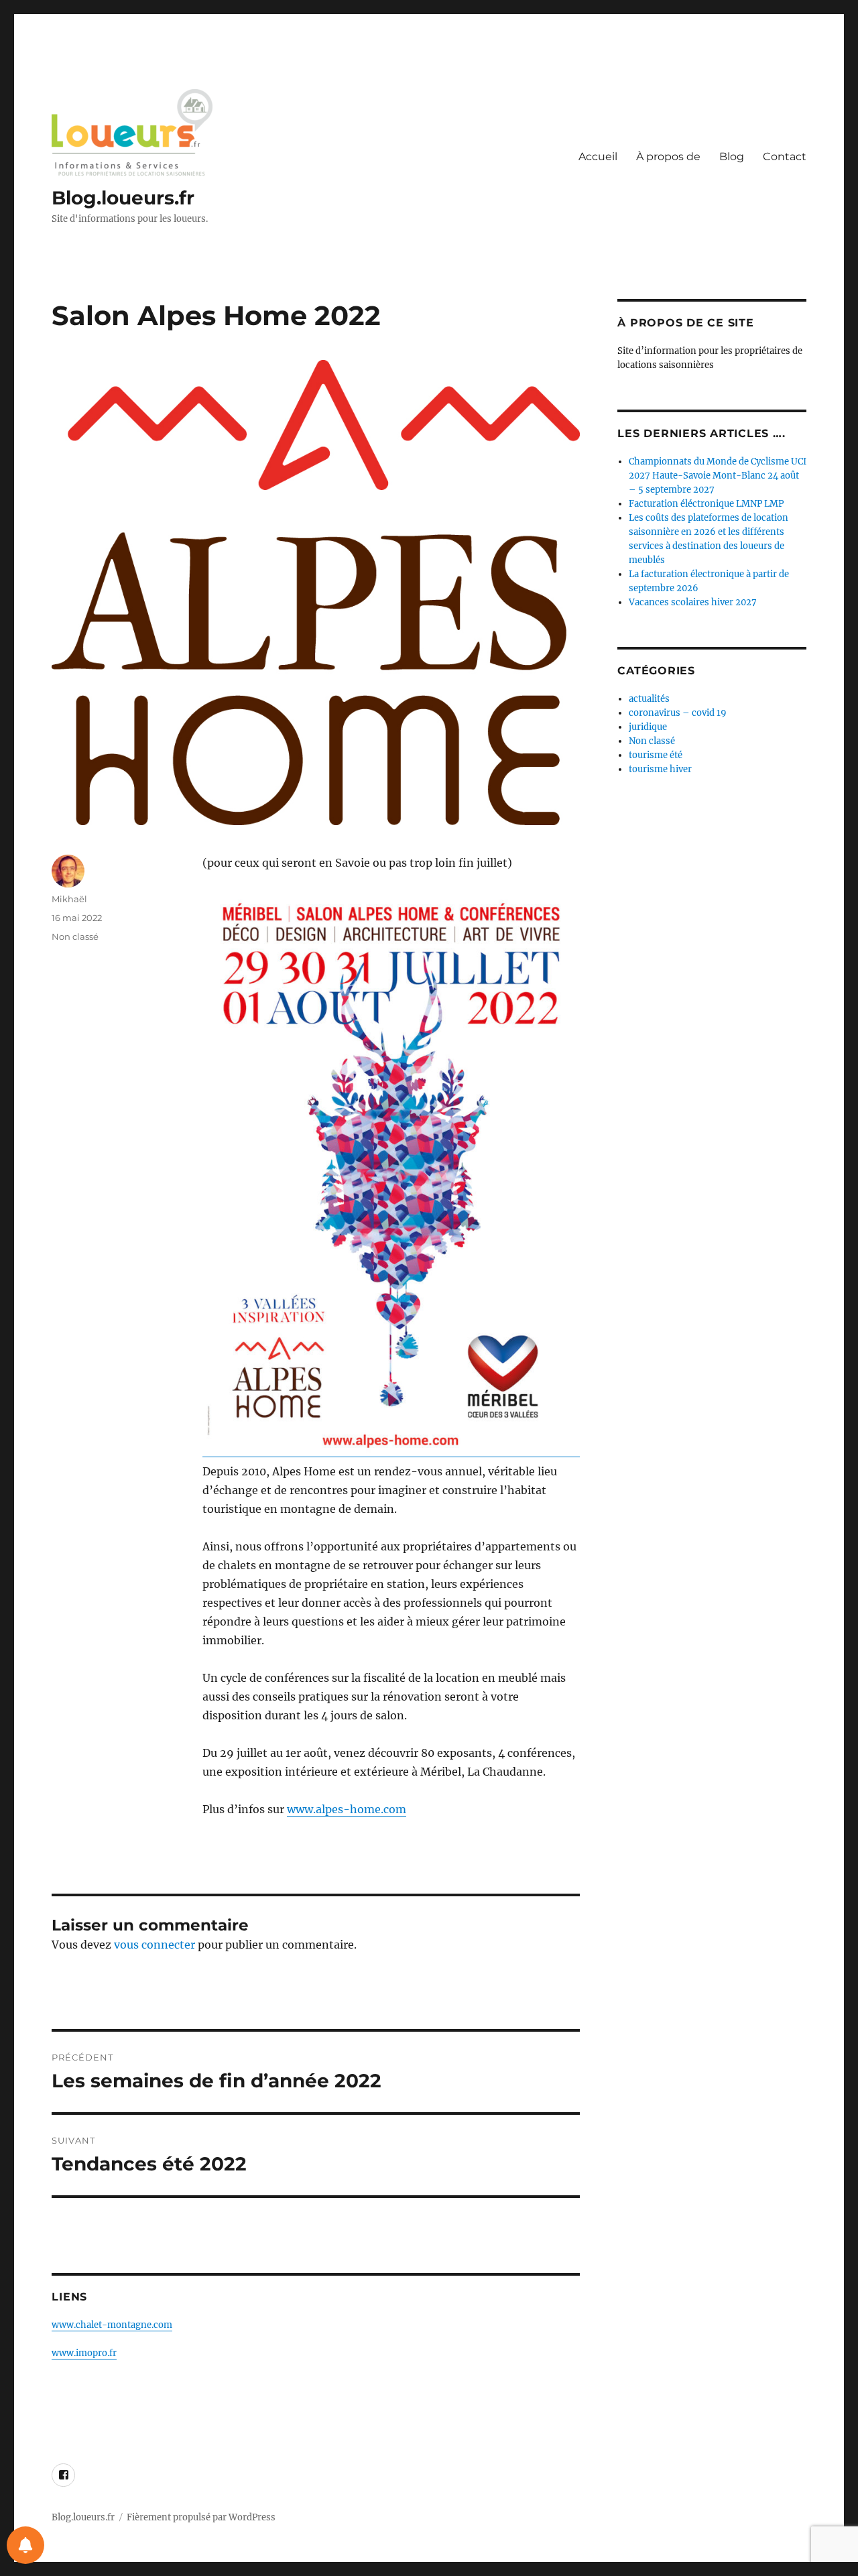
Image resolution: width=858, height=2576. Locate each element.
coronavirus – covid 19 (678, 713)
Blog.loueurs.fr (123, 198)
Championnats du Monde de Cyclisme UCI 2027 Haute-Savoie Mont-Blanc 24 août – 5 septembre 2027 (718, 476)
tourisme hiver (660, 769)
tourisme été (656, 755)
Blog (732, 157)
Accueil (598, 157)
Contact (785, 157)
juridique (648, 727)
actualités (649, 699)
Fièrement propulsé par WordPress (201, 2517)
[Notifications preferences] (25, 2545)
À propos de (668, 157)
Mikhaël (69, 899)
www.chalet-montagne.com (112, 2325)
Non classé (75, 936)
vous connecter (155, 1945)
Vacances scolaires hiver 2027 (693, 602)
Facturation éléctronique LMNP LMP (706, 504)
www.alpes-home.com (347, 1809)
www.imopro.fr (84, 2353)
